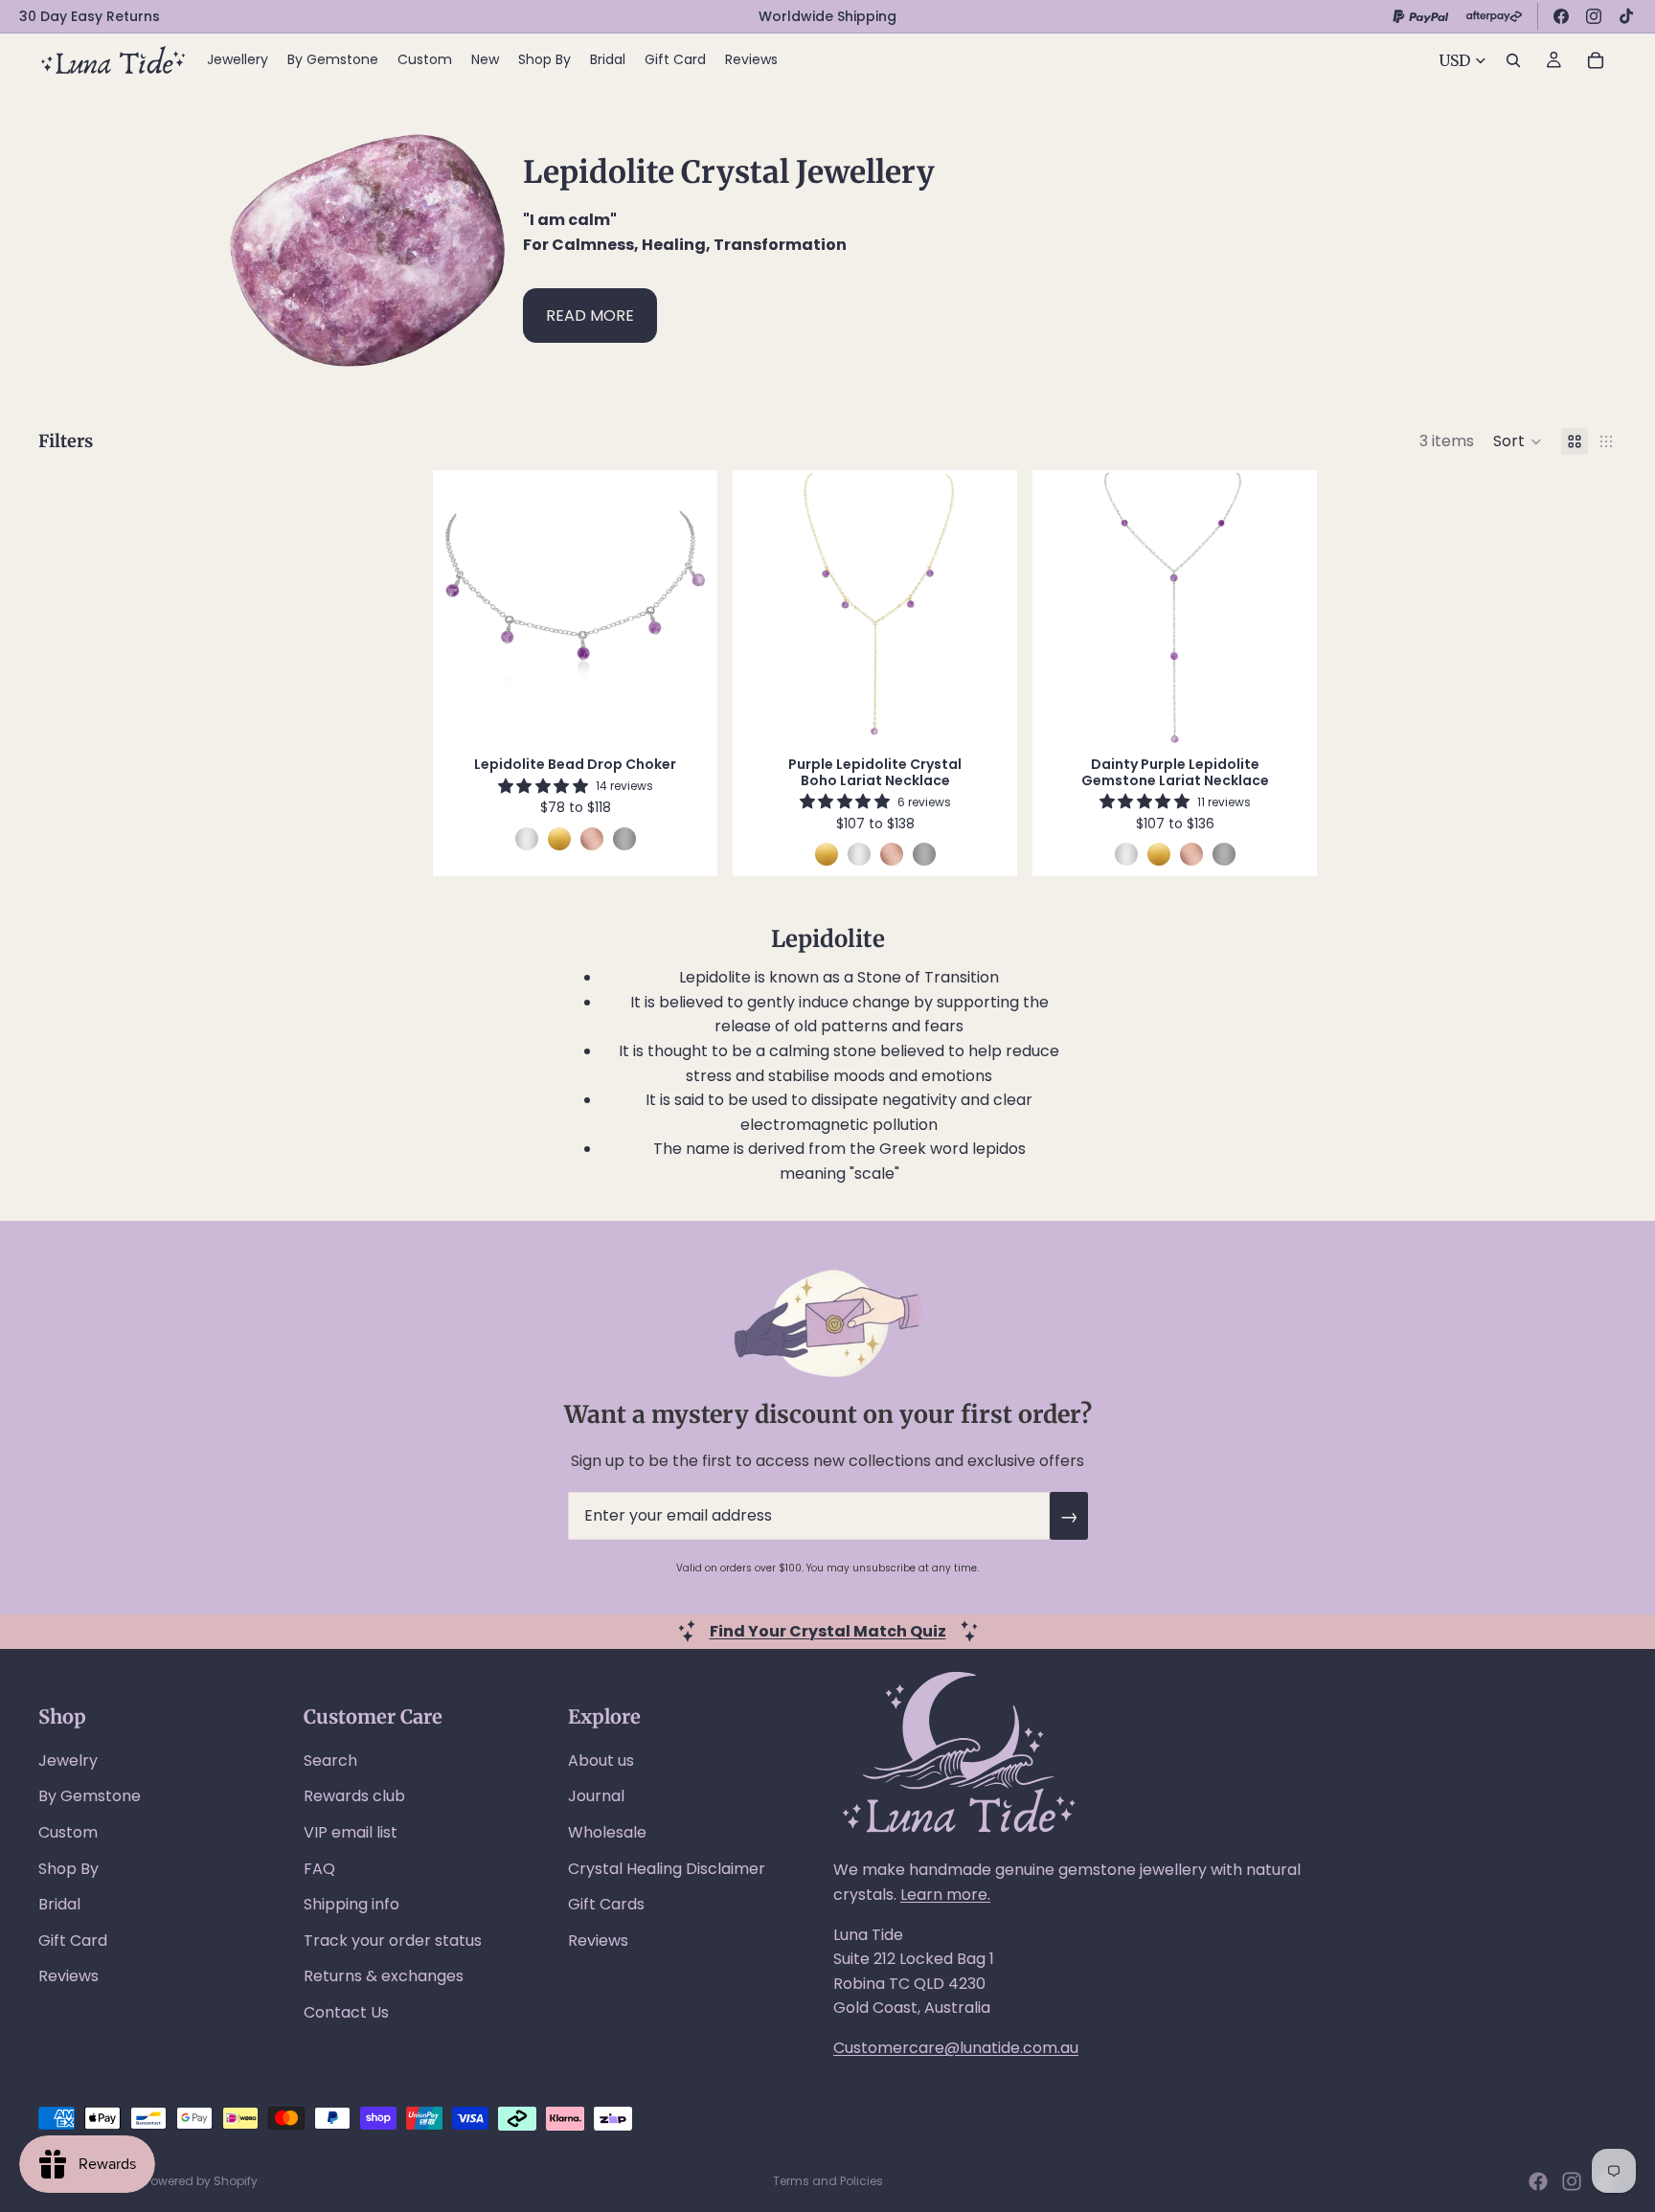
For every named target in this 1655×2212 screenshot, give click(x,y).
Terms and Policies (828, 2181)
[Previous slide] (466, 608)
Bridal (59, 1904)
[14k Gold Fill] (559, 839)
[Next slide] (684, 608)
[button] (1518, 441)
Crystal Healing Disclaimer (667, 1869)
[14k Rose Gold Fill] (592, 839)
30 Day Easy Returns (90, 16)
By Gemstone (90, 1796)
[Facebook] (1561, 16)
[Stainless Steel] (624, 839)
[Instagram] (1594, 16)
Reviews (68, 1976)
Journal (596, 1796)
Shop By (68, 1869)
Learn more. (945, 1895)
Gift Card (73, 1941)
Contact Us (346, 2012)
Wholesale (607, 1832)
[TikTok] (1626, 16)
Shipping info (351, 1904)
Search (330, 1761)
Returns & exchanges (384, 1976)
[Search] (1513, 60)
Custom (68, 1832)
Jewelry (68, 1761)
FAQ (319, 1869)
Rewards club (354, 1796)
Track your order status (393, 1941)
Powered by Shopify (201, 2181)
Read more (590, 316)
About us (601, 1761)
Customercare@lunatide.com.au (956, 2048)
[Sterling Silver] (527, 839)
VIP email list (351, 1832)
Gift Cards (606, 1904)
